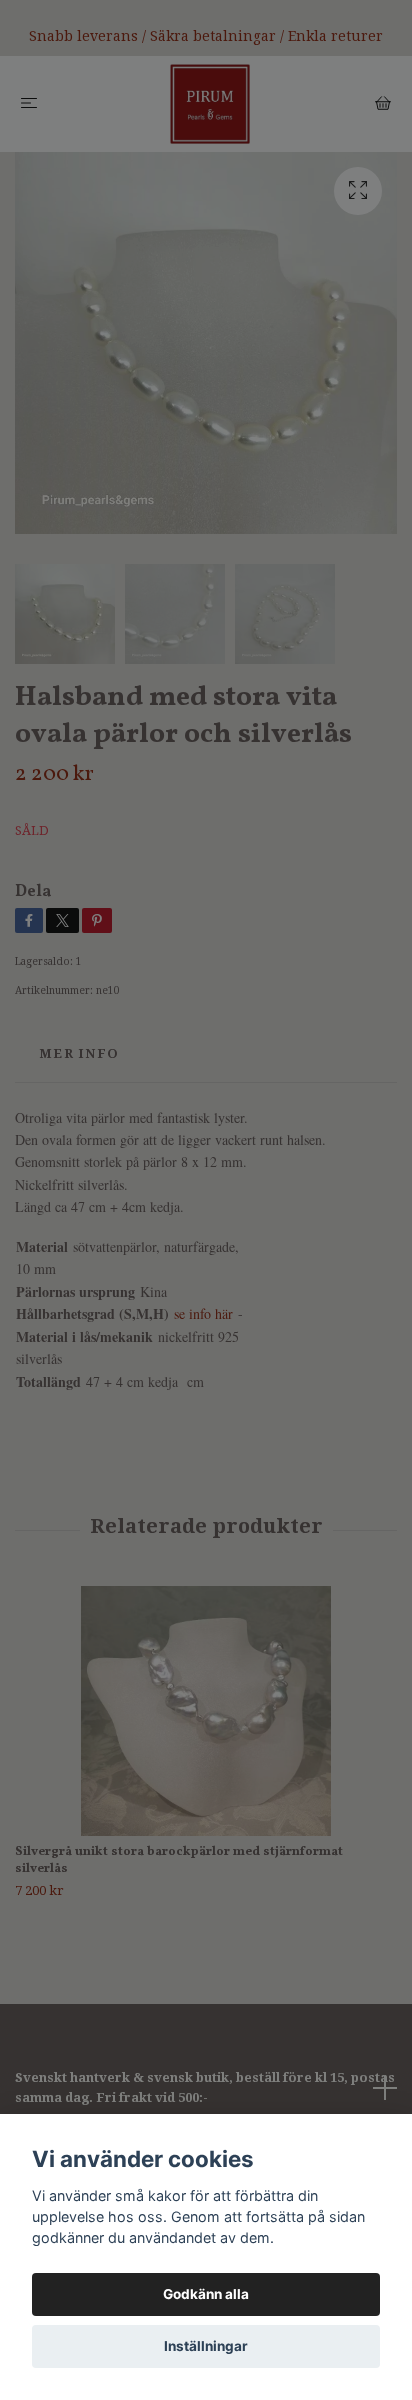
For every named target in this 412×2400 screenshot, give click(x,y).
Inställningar (206, 2346)
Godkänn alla (206, 2294)
